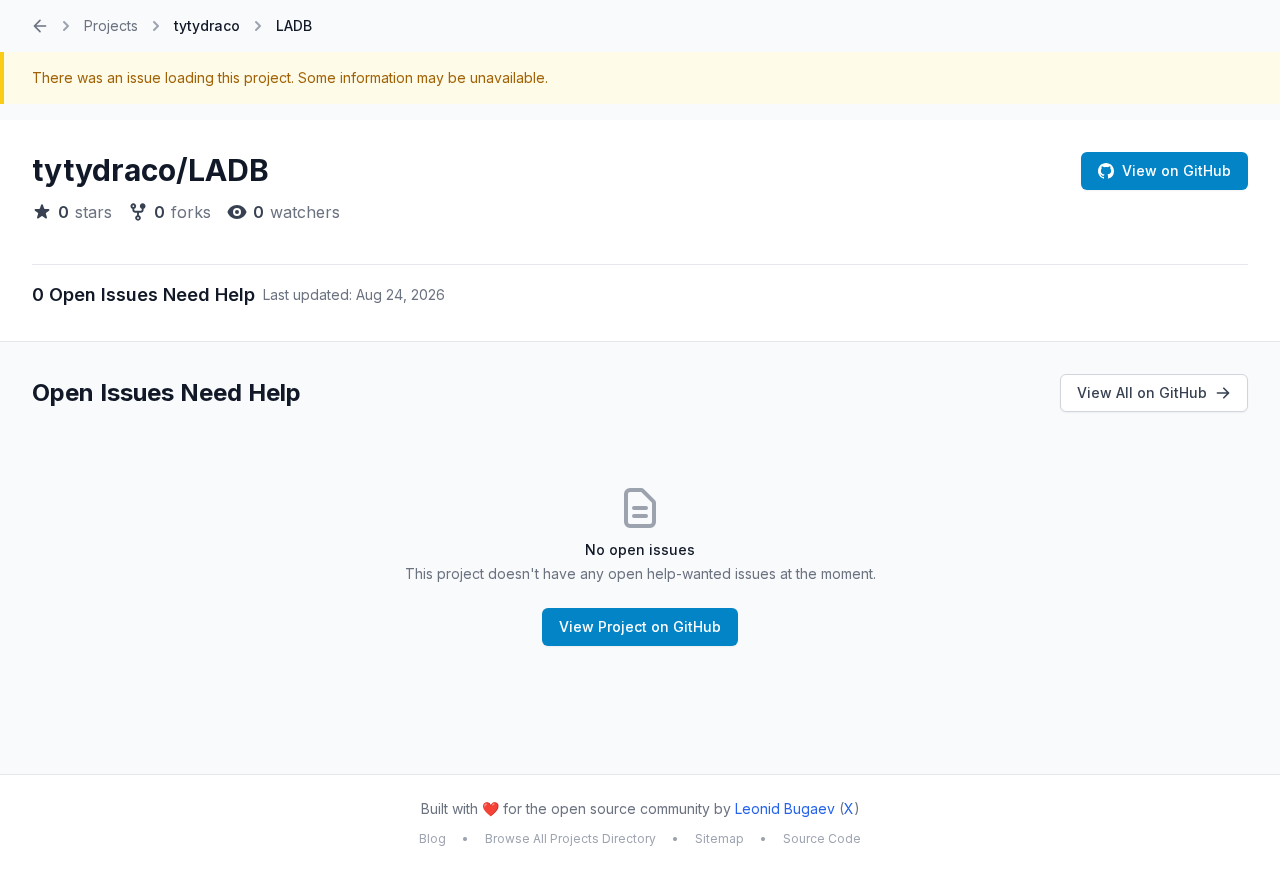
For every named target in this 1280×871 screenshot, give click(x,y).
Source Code (822, 838)
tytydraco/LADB (150, 170)
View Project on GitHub (640, 626)
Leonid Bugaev (785, 808)
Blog (432, 838)
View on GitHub (1176, 170)
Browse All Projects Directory (570, 838)
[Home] (40, 26)
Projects (111, 25)
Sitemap (719, 838)
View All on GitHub (1142, 392)
